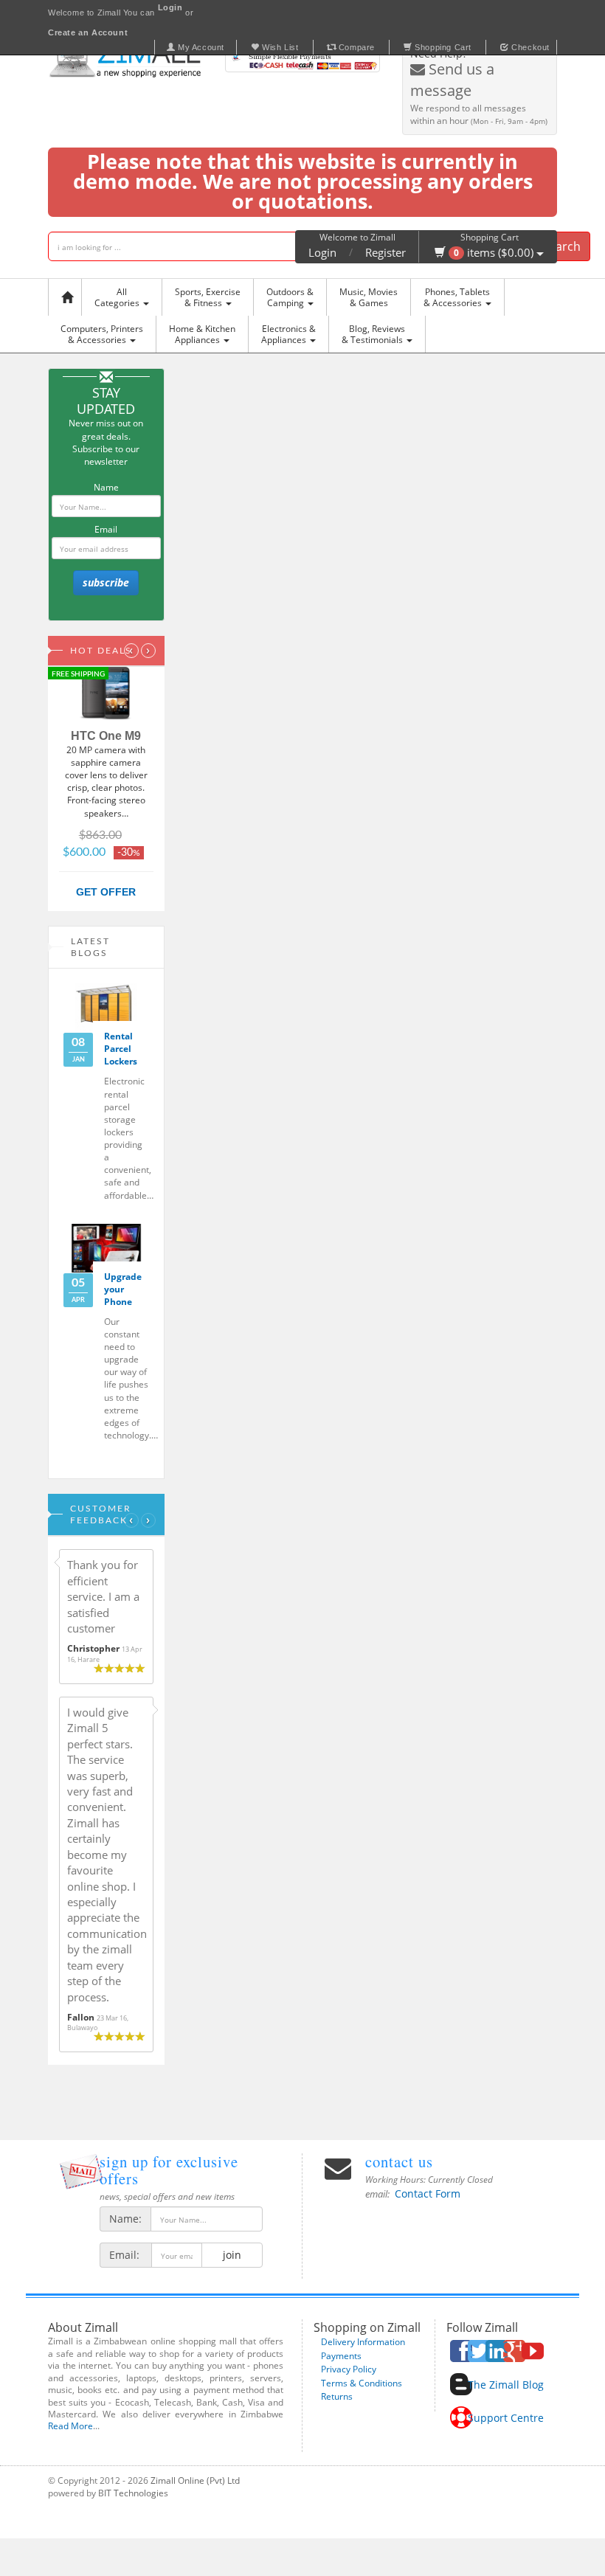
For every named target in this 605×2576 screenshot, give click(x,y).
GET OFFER (106, 892)
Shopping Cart (442, 47)
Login (322, 252)
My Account (200, 47)
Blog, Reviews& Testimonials (373, 334)
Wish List (279, 47)
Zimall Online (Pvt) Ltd (195, 2480)
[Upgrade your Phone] (106, 1248)
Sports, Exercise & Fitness (208, 297)
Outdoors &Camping (290, 297)
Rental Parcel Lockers (121, 1049)
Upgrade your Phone (123, 1289)
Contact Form (428, 2194)
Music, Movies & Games (369, 297)
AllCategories (118, 297)
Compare (355, 47)
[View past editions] (81, 2171)
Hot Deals (101, 651)
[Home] (69, 297)
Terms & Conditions (362, 2383)
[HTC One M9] (106, 694)
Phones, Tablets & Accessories (457, 297)
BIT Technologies (133, 2493)
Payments (341, 2356)
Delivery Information (363, 2342)
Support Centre (506, 2418)
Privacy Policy (349, 2369)
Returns (337, 2396)
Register (386, 252)
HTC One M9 (106, 736)
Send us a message (452, 80)
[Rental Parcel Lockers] (106, 1008)
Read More (70, 2426)
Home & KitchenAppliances (202, 334)
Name (106, 487)
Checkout (529, 47)
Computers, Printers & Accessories (102, 334)
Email (106, 529)
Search (561, 246)
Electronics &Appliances (288, 334)
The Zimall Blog (506, 2385)
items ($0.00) (495, 252)
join (232, 2255)
